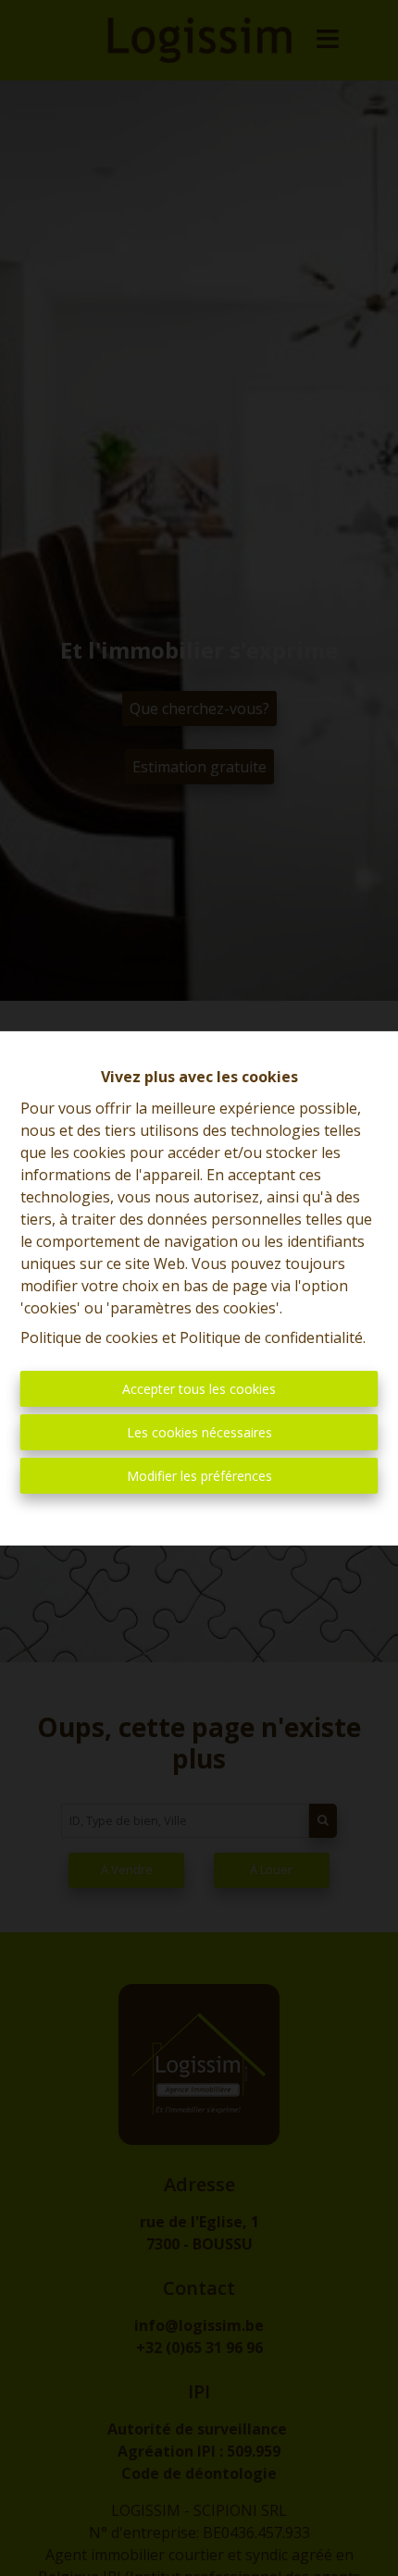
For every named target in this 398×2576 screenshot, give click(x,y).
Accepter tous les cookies (199, 1389)
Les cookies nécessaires (199, 1432)
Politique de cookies (89, 1337)
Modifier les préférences (199, 1476)
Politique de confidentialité (271, 1337)
